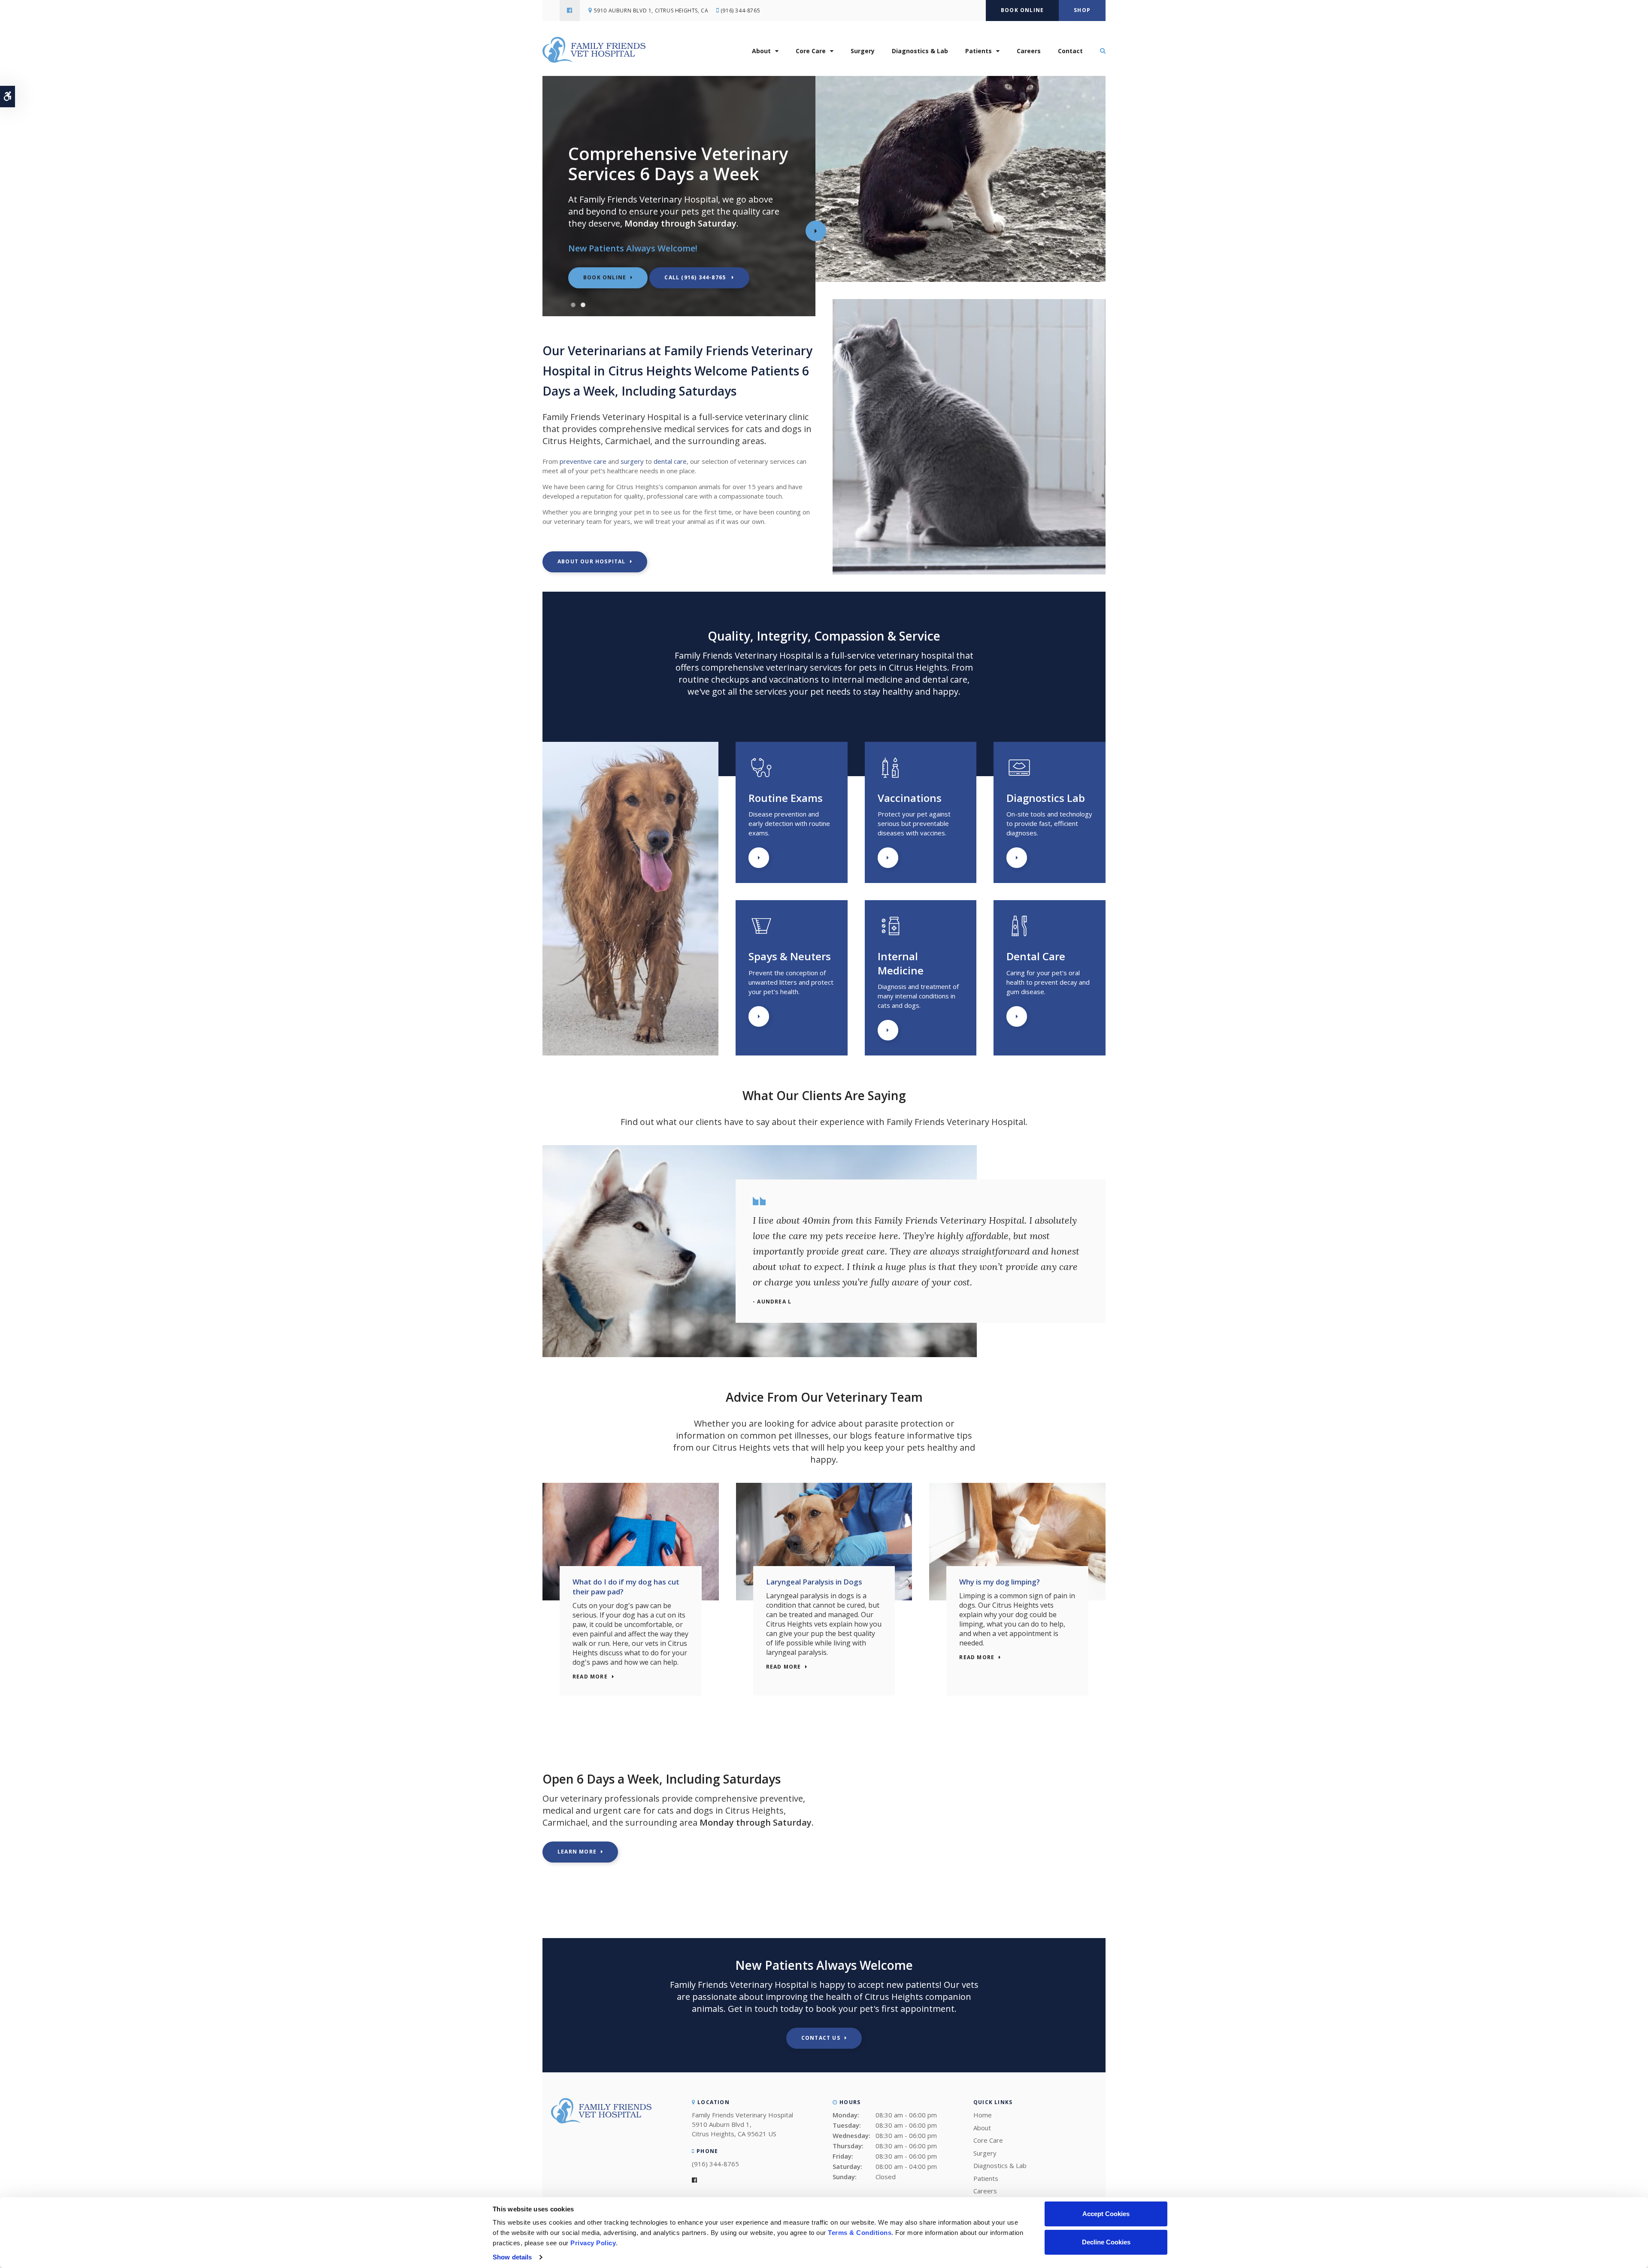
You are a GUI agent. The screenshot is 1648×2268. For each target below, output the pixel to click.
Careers (1029, 51)
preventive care (583, 461)
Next (816, 231)
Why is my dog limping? (1000, 1582)
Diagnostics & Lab (920, 51)
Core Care (811, 51)
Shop (1082, 10)
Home (983, 2115)
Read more (590, 1677)
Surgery (863, 51)
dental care (670, 461)
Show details (512, 2257)
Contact (1070, 51)
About (761, 51)
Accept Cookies (1106, 2214)
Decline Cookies (1106, 2242)
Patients (978, 51)
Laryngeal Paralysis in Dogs (814, 1582)
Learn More (759, 858)
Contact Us (821, 2038)
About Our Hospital (592, 561)
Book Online (1022, 10)
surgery (632, 461)
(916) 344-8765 (740, 11)
